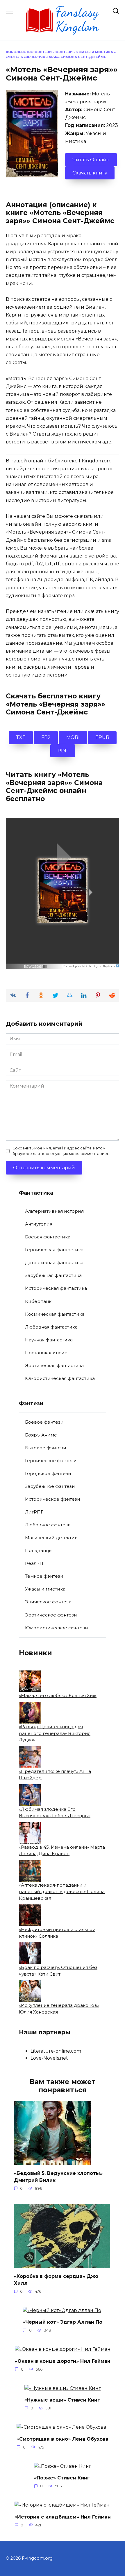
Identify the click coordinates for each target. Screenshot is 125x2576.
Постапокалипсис (46, 1353)
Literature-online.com (56, 2051)
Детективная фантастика (54, 1262)
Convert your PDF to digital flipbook (89, 966)
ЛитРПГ (34, 1512)
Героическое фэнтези (51, 1461)
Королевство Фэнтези (29, 52)
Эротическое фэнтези (51, 1615)
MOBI (73, 737)
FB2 (46, 737)
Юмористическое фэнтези (57, 1628)
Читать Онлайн (91, 160)
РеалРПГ (35, 1563)
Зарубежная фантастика (53, 1275)
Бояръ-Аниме (41, 1435)
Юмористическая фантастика (60, 1378)
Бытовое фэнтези (46, 1448)
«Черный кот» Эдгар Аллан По (63, 2322)
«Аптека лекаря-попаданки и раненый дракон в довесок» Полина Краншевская (62, 1892)
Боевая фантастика (48, 1237)
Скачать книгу (90, 173)
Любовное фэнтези (48, 1525)
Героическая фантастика (54, 1250)
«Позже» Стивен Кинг (62, 2478)
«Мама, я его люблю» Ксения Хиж (58, 1695)
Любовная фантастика (51, 1327)
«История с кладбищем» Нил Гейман (63, 2517)
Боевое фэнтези (44, 1422)
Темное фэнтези (44, 1576)
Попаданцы (39, 1550)
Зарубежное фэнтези (50, 1486)
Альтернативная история (54, 1211)
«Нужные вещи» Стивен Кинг (62, 2400)
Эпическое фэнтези (48, 1602)
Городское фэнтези (48, 1473)
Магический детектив (51, 1538)
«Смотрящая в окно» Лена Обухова (63, 2439)
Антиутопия (39, 1224)
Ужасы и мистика (95, 52)
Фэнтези (64, 52)
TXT (21, 737)
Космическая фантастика (55, 1314)
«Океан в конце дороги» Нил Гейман (63, 2361)
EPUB (102, 737)
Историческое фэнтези (53, 1499)
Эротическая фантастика (54, 1365)
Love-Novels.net (49, 2058)
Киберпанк (38, 1301)
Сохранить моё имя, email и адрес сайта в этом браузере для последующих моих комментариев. (61, 1151)
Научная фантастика (49, 1340)
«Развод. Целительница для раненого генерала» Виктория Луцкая (55, 1733)
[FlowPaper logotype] (36, 965)
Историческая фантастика (56, 1288)
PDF (63, 751)
